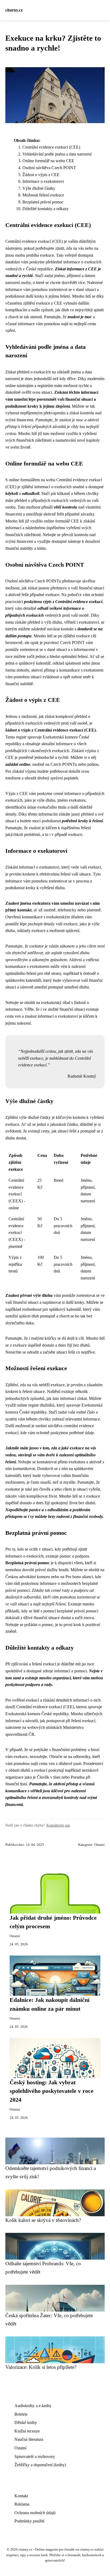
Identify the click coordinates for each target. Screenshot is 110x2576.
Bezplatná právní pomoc (43, 202)
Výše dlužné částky (39, 188)
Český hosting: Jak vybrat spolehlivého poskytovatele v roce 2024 (52, 2091)
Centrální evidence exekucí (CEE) (51, 147)
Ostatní (99, 1845)
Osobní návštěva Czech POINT (49, 168)
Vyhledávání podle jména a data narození (57, 154)
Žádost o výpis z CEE (41, 175)
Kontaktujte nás (58, 1825)
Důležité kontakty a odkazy (46, 209)
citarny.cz (14, 10)
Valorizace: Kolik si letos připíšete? (41, 2367)
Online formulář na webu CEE (48, 161)
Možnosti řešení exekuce (43, 195)
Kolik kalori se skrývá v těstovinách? (43, 2220)
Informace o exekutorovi (43, 181)
